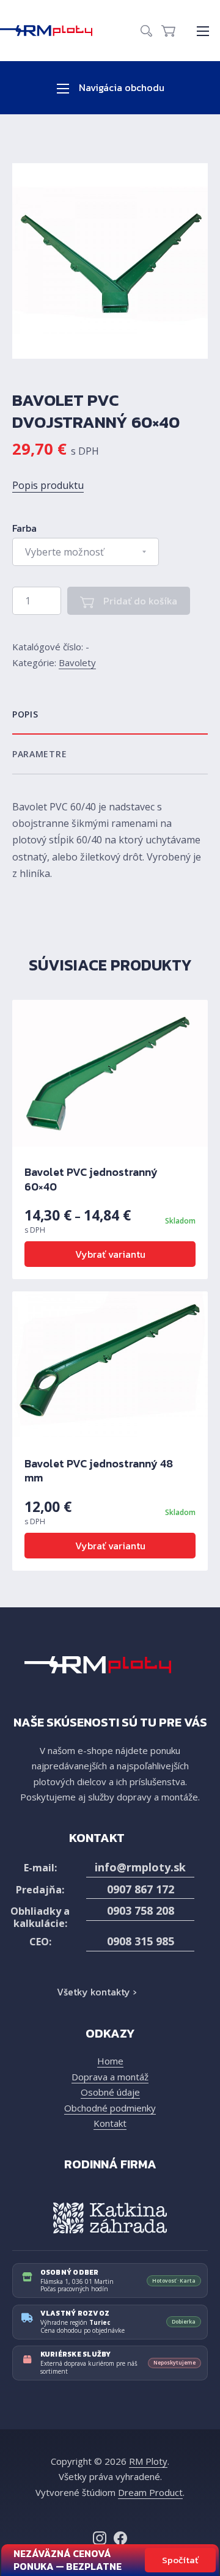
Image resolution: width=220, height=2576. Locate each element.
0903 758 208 (141, 1910)
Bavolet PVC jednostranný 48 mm (99, 1470)
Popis (25, 714)
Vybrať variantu (110, 1254)
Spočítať (180, 2560)
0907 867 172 (141, 1889)
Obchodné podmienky (110, 2108)
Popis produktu (48, 485)
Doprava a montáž (110, 2077)
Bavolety (77, 662)
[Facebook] (120, 2538)
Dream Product (150, 2492)
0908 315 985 (141, 1941)
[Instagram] (100, 2538)
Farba (24, 528)
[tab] (110, 715)
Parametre (39, 754)
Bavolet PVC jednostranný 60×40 (91, 1179)
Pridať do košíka (139, 601)
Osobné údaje (110, 2092)
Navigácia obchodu (120, 87)
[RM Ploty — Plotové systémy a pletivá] (52, 31)
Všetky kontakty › (97, 1992)
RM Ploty (148, 2461)
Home (110, 2061)
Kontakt (110, 2123)
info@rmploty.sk (140, 1867)
